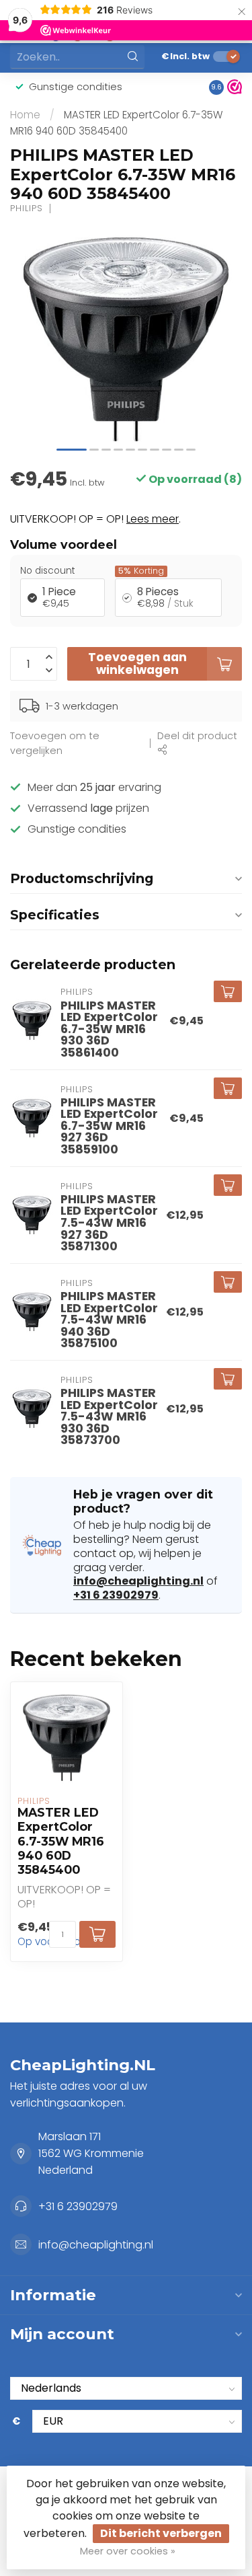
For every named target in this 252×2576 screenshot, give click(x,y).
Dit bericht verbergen (161, 2533)
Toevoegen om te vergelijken (55, 744)
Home (25, 115)
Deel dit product (197, 736)
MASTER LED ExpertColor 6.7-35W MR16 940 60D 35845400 (61, 1841)
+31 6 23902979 (116, 1595)
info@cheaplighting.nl (138, 1581)
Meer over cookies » (128, 2551)
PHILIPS (27, 209)
